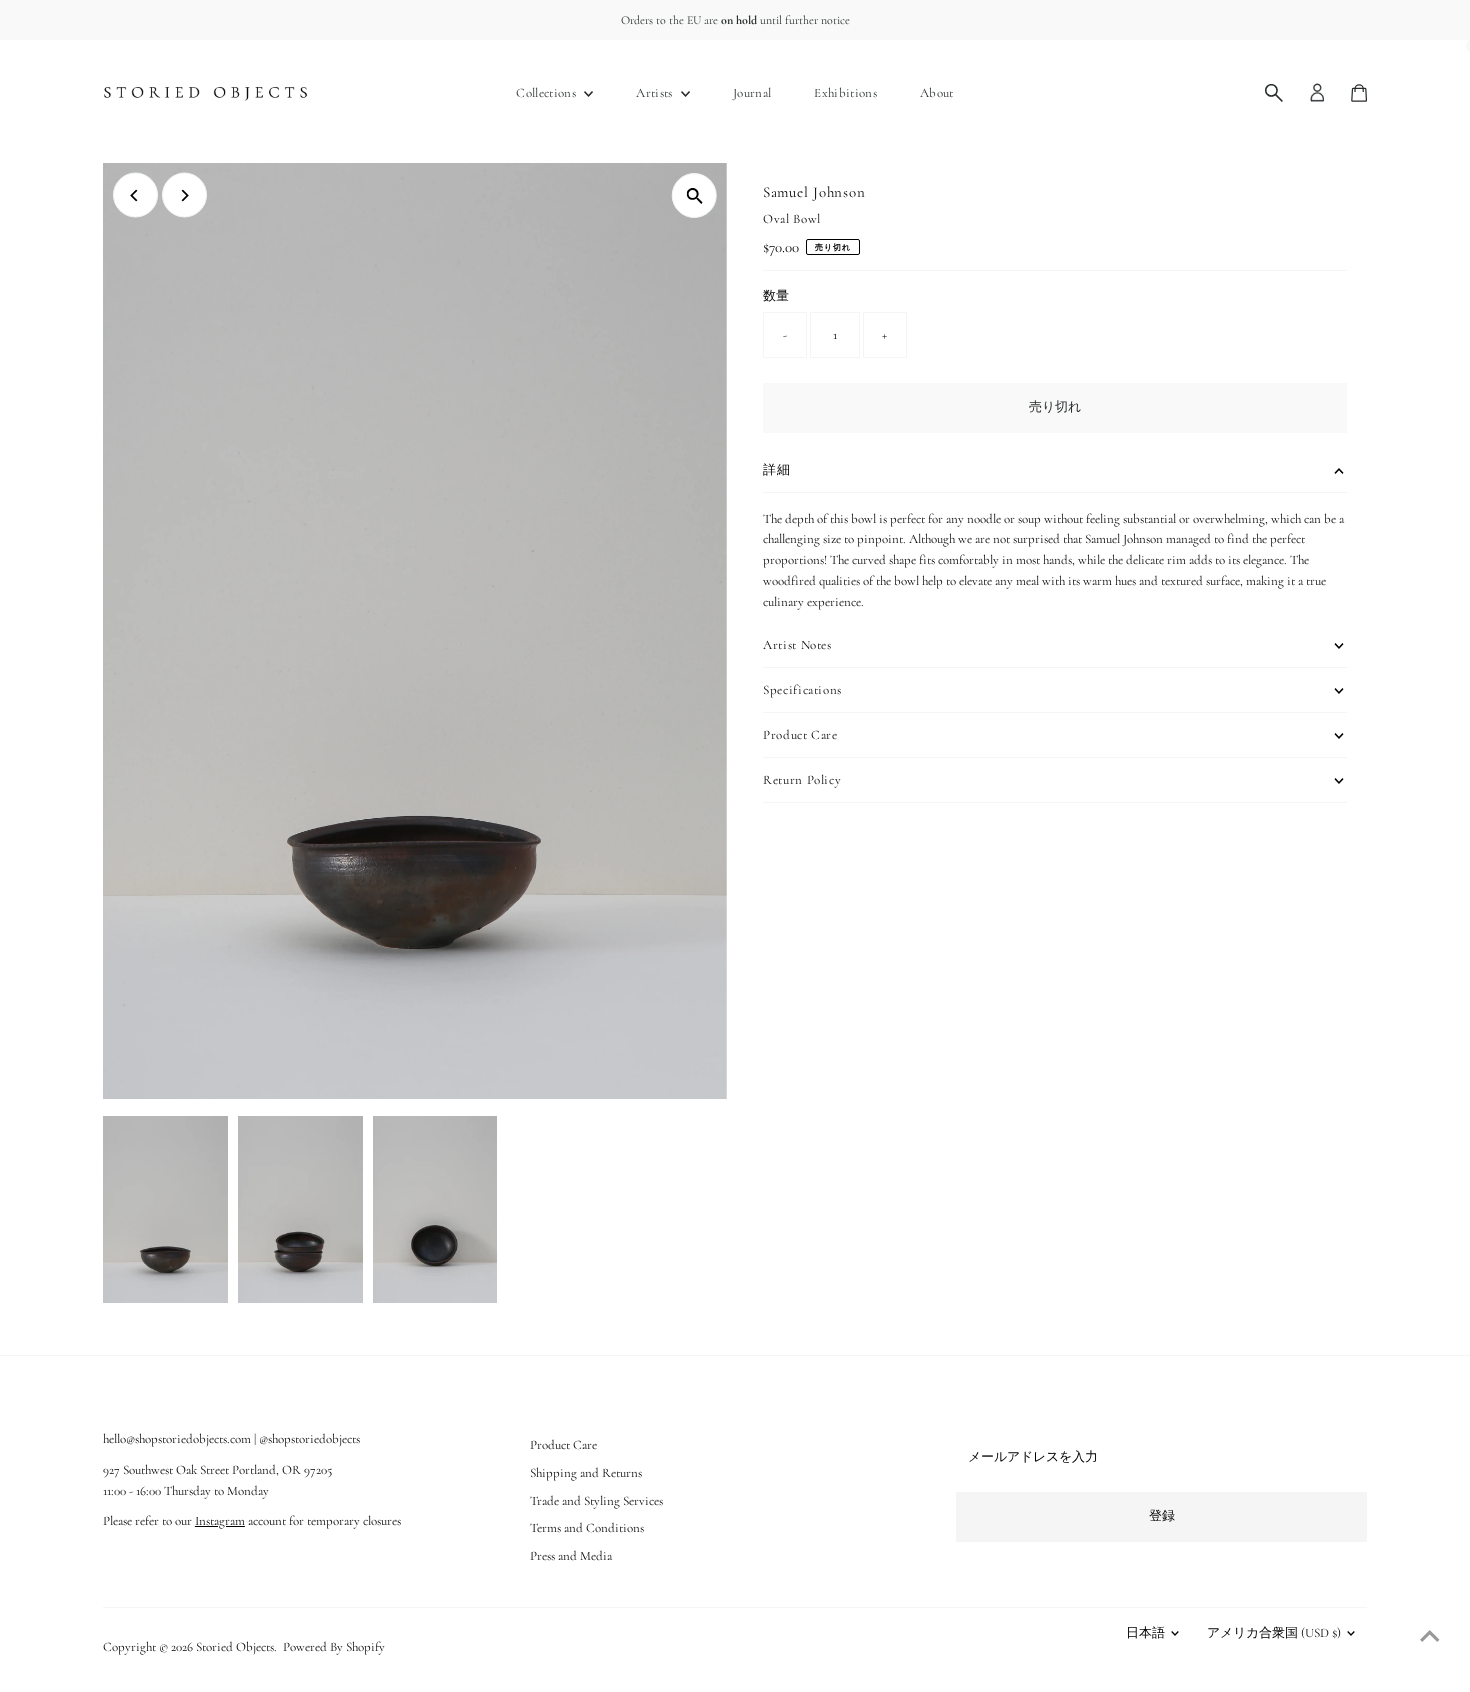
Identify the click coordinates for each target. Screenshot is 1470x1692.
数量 (776, 296)
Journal (752, 93)
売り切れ (1055, 407)
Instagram (220, 1521)
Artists (656, 93)
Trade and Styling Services (596, 1501)
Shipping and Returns (586, 1473)
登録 (1162, 1516)
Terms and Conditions (587, 1528)
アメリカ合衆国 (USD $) (1274, 1633)
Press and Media (571, 1556)
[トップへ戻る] (1430, 1637)
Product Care (563, 1445)
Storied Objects (235, 1647)
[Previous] (135, 195)
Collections (547, 93)
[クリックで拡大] (694, 195)
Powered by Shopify (334, 1647)
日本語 (1145, 1633)
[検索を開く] (1274, 93)
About (937, 93)
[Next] (184, 195)
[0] (1359, 93)
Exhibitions (845, 93)
